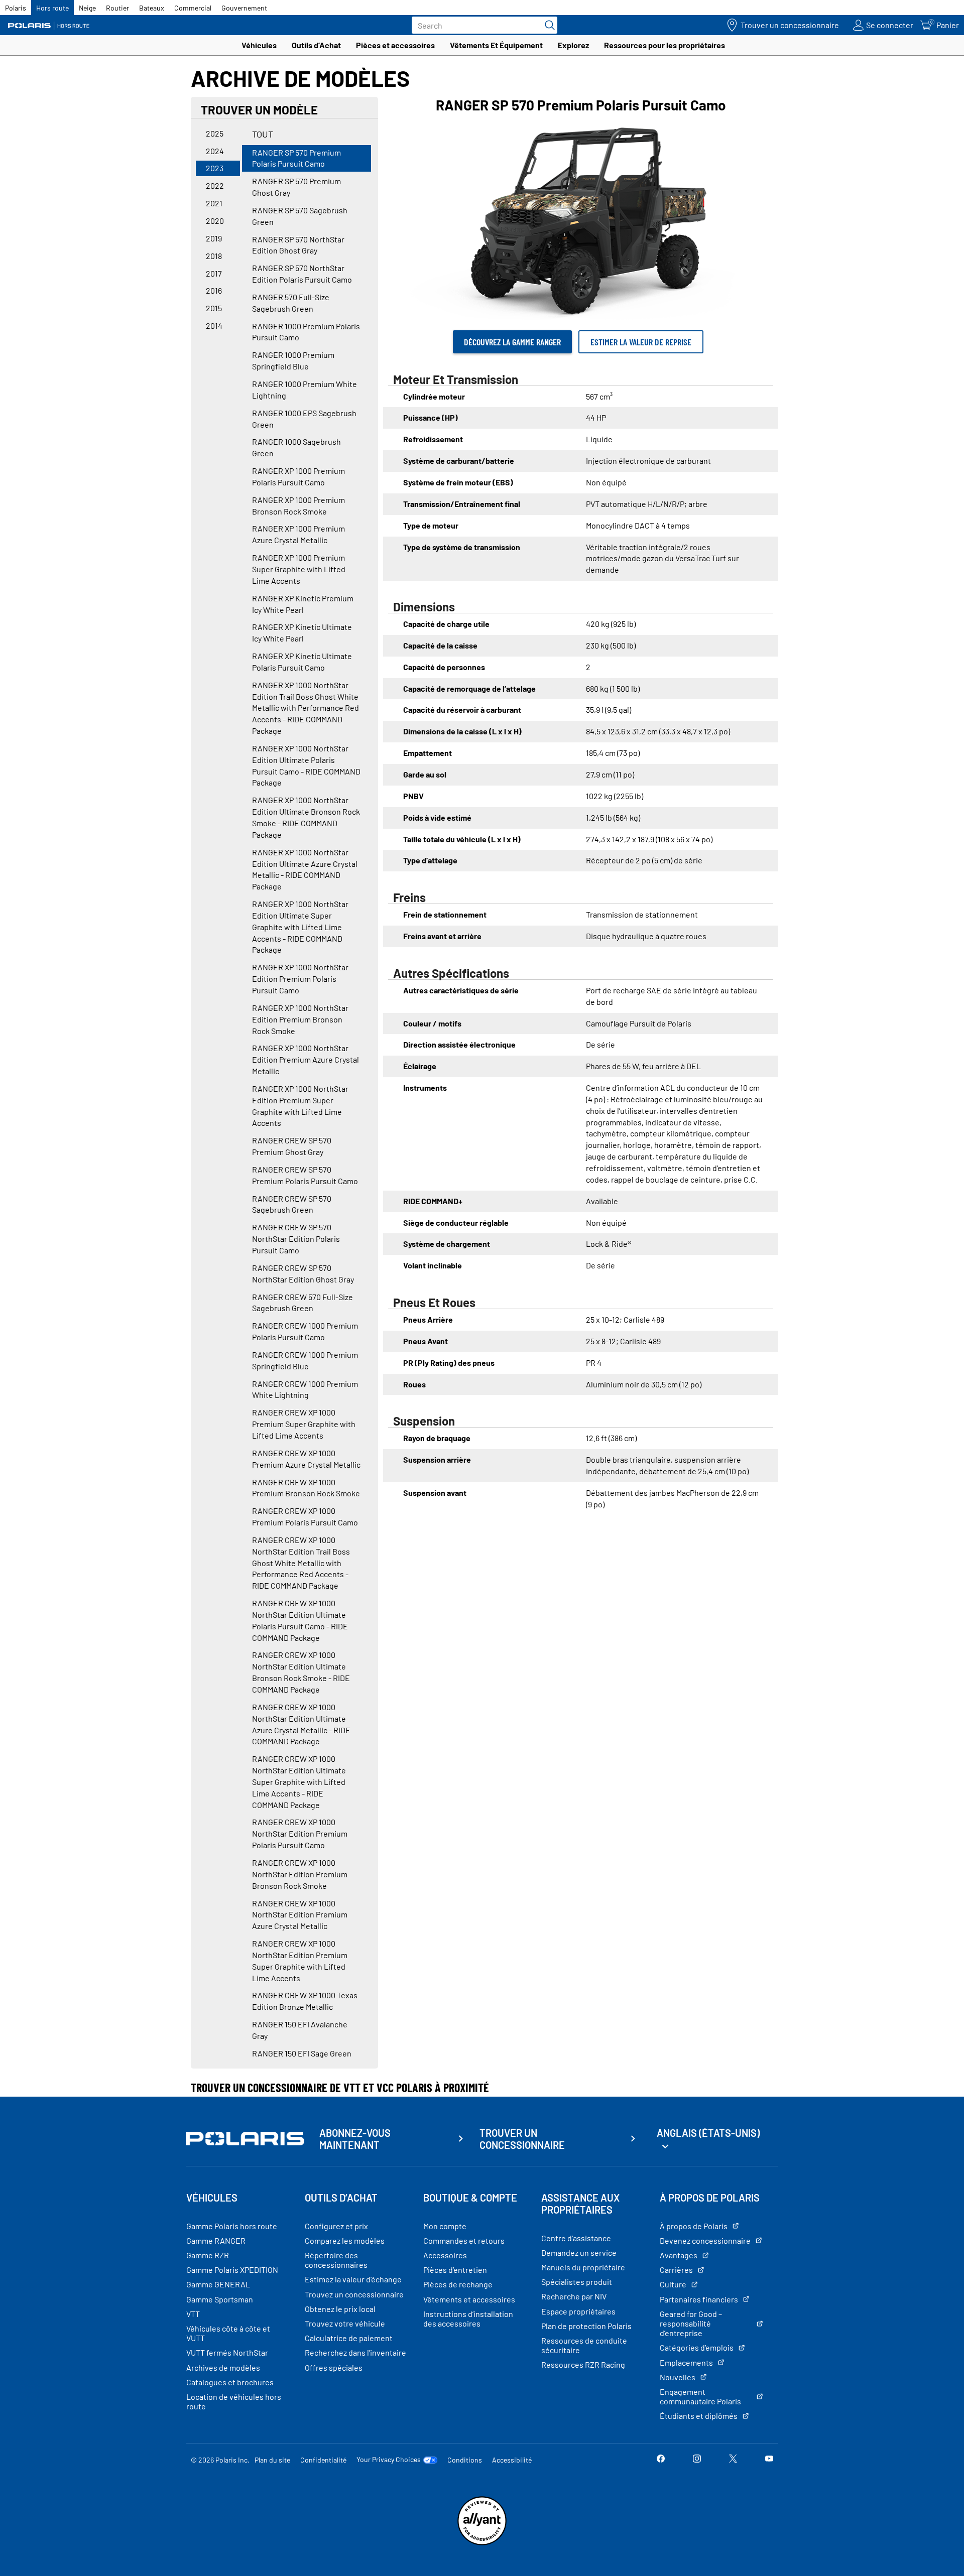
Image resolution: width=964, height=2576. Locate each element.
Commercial (193, 8)
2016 (214, 290)
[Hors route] (53, 25)
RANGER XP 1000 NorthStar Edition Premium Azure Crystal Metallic (306, 1059)
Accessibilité (512, 2460)
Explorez (573, 45)
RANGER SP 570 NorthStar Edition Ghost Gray (298, 245)
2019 (214, 238)
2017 (214, 273)
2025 (215, 133)
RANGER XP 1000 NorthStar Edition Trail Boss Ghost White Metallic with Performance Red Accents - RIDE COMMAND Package (306, 708)
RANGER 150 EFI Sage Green (302, 2053)
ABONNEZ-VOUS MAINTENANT (355, 2139)
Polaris (16, 8)
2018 (214, 256)
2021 (214, 203)
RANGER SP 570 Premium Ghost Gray (296, 187)
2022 (215, 185)
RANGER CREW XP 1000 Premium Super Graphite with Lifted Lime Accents (304, 1424)
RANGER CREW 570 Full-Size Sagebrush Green (303, 1303)
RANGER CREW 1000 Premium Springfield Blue (305, 1360)
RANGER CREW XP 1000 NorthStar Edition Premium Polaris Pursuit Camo (300, 1833)
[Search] (547, 25)
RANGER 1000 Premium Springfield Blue (293, 360)
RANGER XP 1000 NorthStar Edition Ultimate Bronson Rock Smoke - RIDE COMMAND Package (306, 817)
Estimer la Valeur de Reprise (641, 342)
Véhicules (259, 45)
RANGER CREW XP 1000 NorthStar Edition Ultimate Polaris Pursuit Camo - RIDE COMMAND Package (300, 1620)
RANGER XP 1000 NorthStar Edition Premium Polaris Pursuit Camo (300, 979)
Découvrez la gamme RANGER (512, 342)
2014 (214, 326)
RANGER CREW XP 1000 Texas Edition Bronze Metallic (305, 2001)
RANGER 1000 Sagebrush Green (296, 447)
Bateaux (152, 8)
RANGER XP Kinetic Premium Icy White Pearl (303, 604)
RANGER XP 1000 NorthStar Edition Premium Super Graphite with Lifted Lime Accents (300, 1106)
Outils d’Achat (316, 45)
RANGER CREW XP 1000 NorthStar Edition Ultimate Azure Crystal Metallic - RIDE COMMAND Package (301, 1724)
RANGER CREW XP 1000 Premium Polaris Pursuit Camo (305, 1516)
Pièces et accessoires (395, 45)
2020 (215, 221)
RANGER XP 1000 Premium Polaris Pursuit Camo (298, 476)
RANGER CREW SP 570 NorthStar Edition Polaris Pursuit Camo (296, 1239)
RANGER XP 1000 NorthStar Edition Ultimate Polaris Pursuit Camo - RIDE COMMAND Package (306, 765)
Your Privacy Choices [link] (389, 2460)
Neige (87, 8)
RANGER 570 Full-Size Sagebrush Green (291, 303)
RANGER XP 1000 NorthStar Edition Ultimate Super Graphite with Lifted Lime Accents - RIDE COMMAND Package (300, 927)
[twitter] (733, 2459)
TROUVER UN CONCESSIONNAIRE (522, 2139)
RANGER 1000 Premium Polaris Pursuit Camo (306, 332)
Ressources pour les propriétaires (665, 45)
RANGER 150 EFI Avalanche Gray (300, 2030)
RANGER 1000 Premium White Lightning (305, 390)
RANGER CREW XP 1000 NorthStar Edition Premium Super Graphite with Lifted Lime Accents (300, 1961)
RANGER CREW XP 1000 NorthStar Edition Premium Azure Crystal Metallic (300, 1915)
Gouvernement (244, 8)
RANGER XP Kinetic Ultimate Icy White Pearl (302, 632)
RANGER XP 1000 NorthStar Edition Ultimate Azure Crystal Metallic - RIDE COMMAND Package (305, 869)
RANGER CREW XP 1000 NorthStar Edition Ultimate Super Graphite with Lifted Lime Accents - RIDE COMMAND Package (299, 1781)
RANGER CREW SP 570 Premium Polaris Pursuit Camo (305, 1175)
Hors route (52, 8)
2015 (214, 308)
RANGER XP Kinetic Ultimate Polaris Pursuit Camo (302, 662)
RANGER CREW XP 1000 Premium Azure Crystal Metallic (306, 1459)
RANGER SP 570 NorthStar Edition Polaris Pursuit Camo (302, 274)
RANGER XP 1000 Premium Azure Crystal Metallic (298, 534)
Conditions (465, 2460)
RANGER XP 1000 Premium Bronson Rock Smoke (298, 505)
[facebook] (661, 2459)
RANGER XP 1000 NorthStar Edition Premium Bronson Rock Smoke (300, 1019)
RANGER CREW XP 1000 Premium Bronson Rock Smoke (306, 1488)
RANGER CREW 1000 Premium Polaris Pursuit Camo (305, 1331)
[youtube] (769, 2459)
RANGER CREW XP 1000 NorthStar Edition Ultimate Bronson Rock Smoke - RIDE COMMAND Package (301, 1672)
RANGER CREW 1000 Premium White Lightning (305, 1389)
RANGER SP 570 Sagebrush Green (300, 216)
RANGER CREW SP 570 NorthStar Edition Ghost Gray (303, 1273)
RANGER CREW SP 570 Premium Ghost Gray (292, 1146)
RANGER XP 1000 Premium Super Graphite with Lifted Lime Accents (299, 569)
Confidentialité (323, 2460)
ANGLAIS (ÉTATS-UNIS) (708, 2133)
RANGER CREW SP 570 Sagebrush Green (292, 1204)
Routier (117, 8)
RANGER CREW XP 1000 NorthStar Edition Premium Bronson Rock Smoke (300, 1874)
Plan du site (272, 2460)
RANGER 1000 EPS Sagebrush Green (304, 419)
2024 (215, 151)
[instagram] (697, 2459)
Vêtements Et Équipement (496, 45)
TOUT (263, 134)
